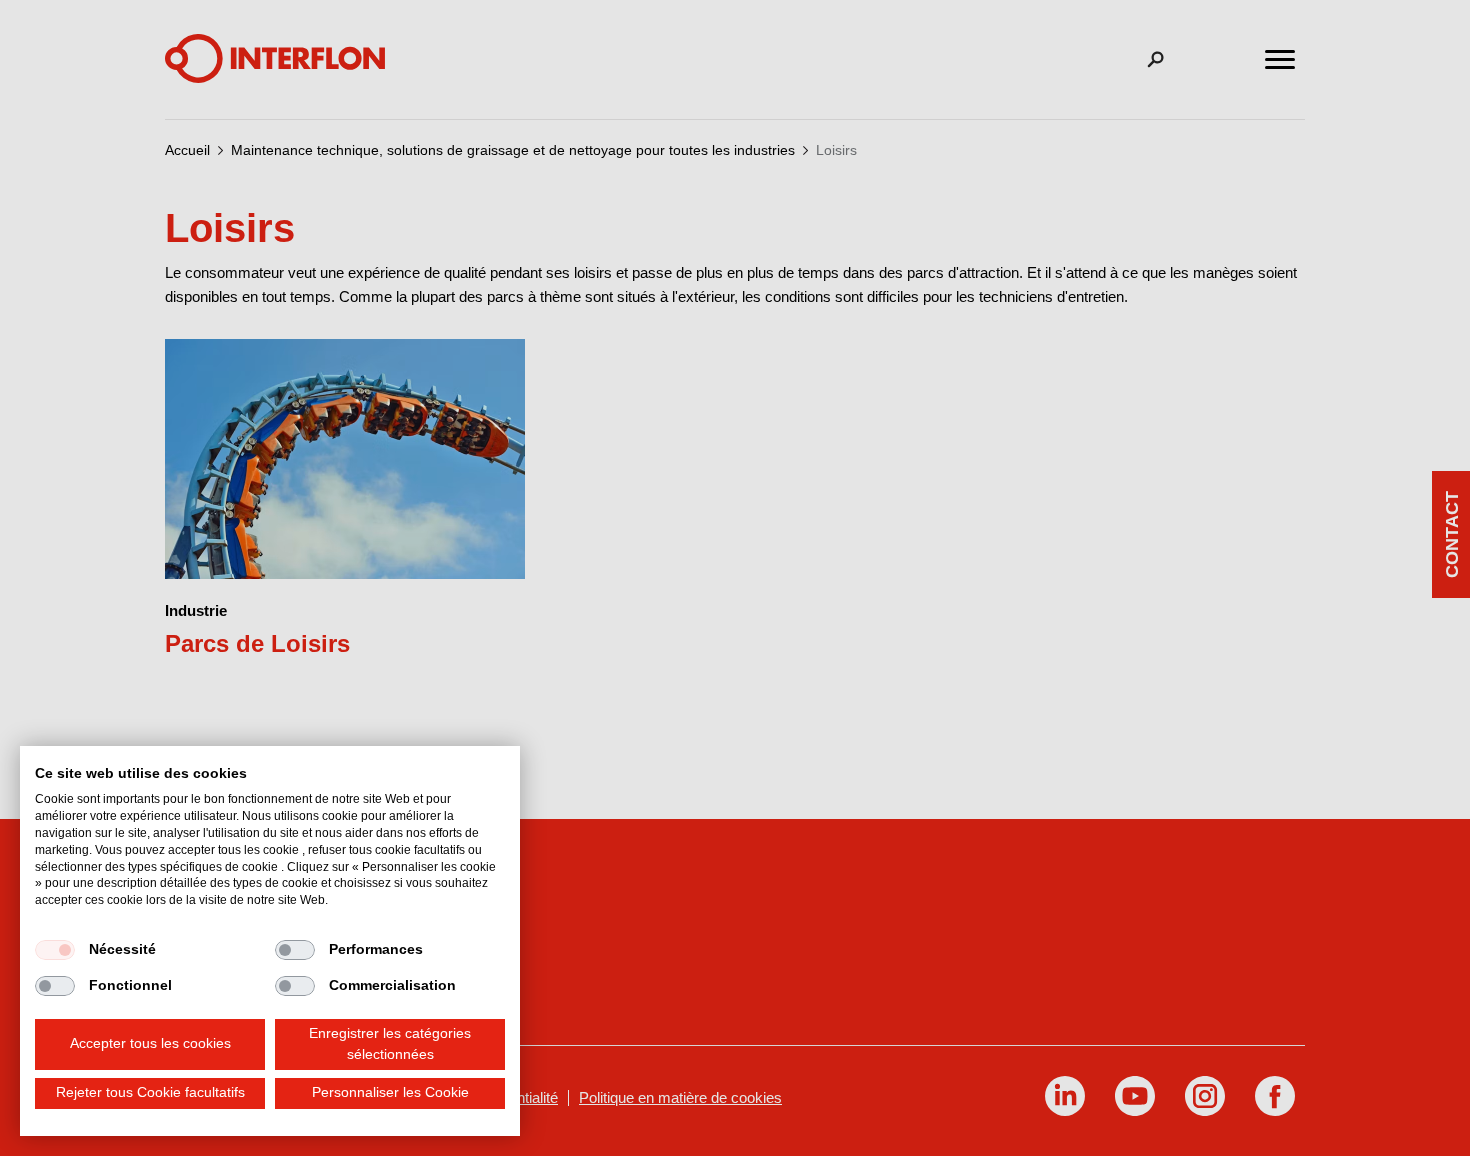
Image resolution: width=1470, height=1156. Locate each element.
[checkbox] (55, 950)
